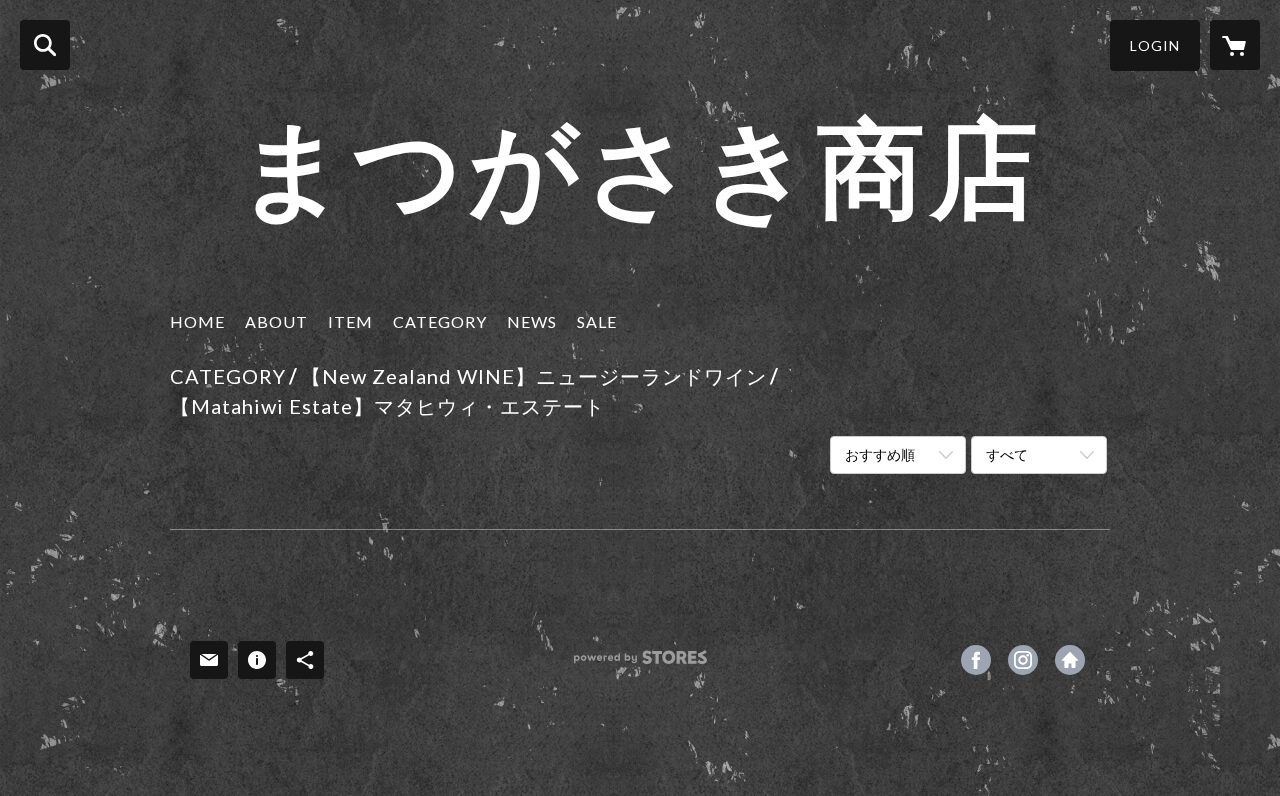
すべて (1007, 454)
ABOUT (276, 321)
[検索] (45, 45)
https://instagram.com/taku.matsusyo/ (1023, 660)
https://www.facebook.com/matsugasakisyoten (976, 660)
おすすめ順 (880, 454)
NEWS (532, 321)
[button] (1155, 45)
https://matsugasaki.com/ (1070, 660)
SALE (597, 321)
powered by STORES (640, 664)
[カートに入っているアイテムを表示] (1235, 45)
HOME (197, 321)
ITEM (350, 321)
